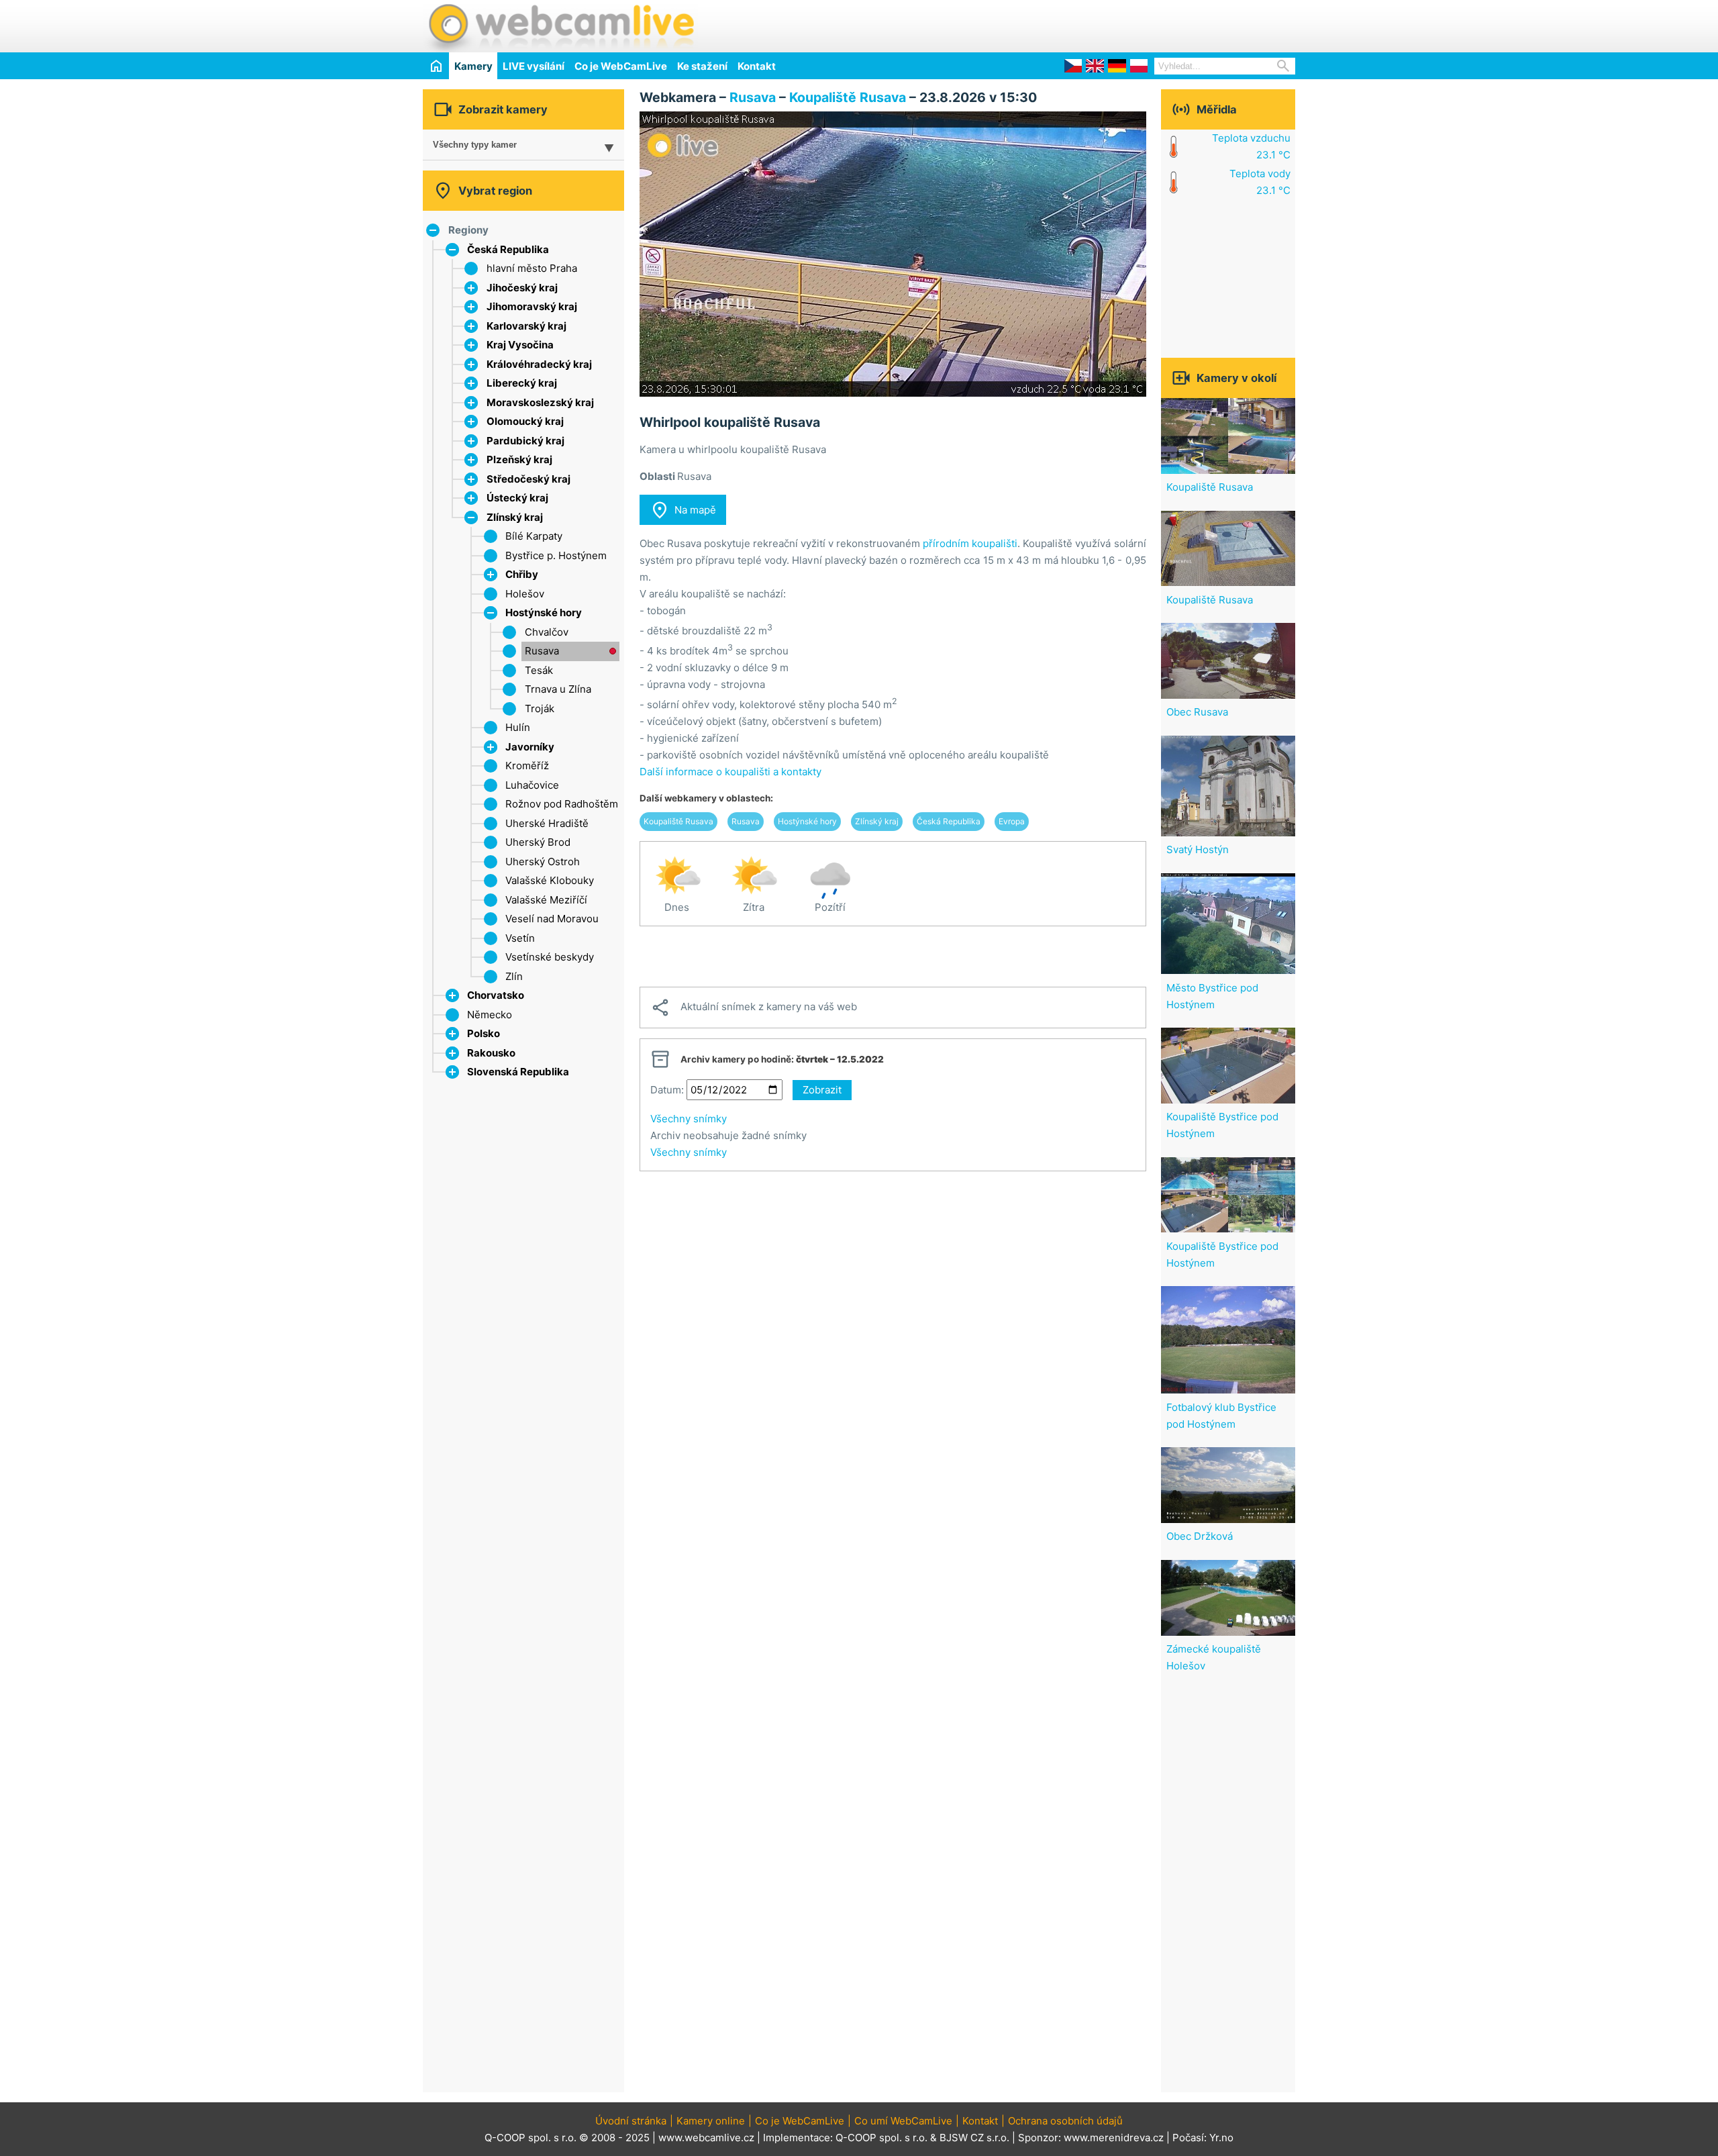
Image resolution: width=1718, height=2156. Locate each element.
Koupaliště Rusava (848, 97)
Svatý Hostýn (1198, 849)
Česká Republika (508, 249)
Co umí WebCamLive (903, 2121)
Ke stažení (702, 66)
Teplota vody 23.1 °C (1260, 182)
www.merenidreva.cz (1114, 2138)
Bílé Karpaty (534, 536)
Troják (540, 708)
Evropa (1012, 821)
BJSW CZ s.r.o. (974, 2138)
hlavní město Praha (532, 268)
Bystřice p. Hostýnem (556, 555)
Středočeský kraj (528, 479)
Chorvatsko (496, 995)
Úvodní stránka (631, 2121)
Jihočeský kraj (522, 288)
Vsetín (520, 938)
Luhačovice (532, 785)
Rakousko (491, 1053)
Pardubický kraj (525, 441)
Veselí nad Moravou (552, 919)
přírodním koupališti (970, 543)
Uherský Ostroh (543, 862)
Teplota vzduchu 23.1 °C (1251, 146)
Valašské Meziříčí (546, 900)
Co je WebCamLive (621, 66)
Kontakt (757, 66)
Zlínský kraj (515, 517)
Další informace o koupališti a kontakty (730, 772)
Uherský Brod (538, 842)
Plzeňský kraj (519, 459)
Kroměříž (527, 766)
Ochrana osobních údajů (1065, 2121)
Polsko (484, 1033)
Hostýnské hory (544, 612)
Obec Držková (1200, 1536)
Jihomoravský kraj (532, 306)
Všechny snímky (689, 1119)
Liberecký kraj (522, 383)
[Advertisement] (1138, 24)
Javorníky (530, 747)
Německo (490, 1015)
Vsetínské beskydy (550, 957)
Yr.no (1221, 2138)
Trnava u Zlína (558, 689)
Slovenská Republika (518, 1072)
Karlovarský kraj (526, 326)
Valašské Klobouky (550, 880)
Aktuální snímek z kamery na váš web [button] (754, 1008)
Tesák (539, 670)
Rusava (542, 651)
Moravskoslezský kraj (540, 402)
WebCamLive (560, 26)
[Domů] (436, 65)
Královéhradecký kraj (539, 364)
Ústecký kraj (517, 498)
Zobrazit (822, 1090)
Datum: (667, 1090)
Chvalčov (547, 632)
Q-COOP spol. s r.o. (881, 2138)
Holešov (525, 594)
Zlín (514, 976)
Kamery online (711, 2121)
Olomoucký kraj (525, 421)
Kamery (473, 66)
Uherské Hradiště (547, 823)
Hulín (518, 727)
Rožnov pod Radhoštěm (562, 804)
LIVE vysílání (534, 66)
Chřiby (522, 574)
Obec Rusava (1197, 712)
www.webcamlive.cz (706, 2138)
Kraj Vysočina (520, 345)
